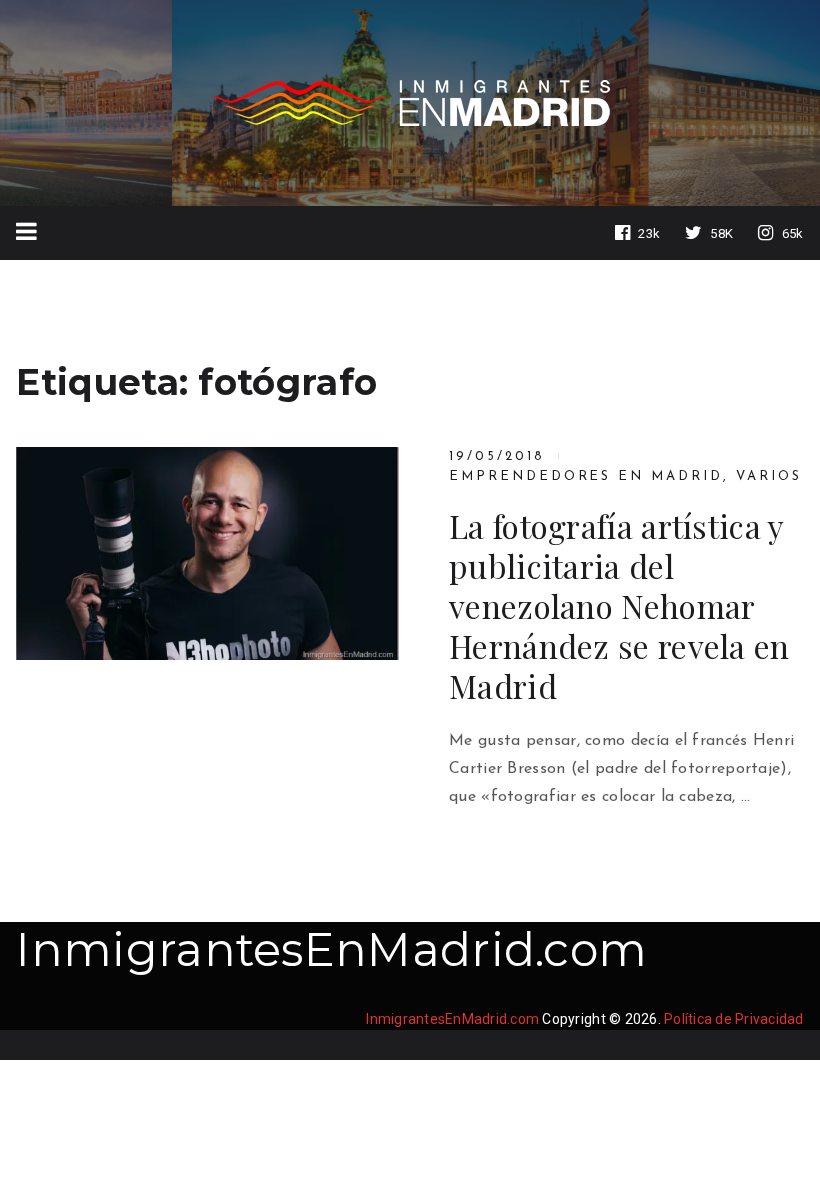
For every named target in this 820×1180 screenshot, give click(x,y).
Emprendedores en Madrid (586, 476)
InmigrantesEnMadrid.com (331, 949)
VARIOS (769, 476)
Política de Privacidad (734, 1019)
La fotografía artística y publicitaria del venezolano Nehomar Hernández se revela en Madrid (619, 606)
